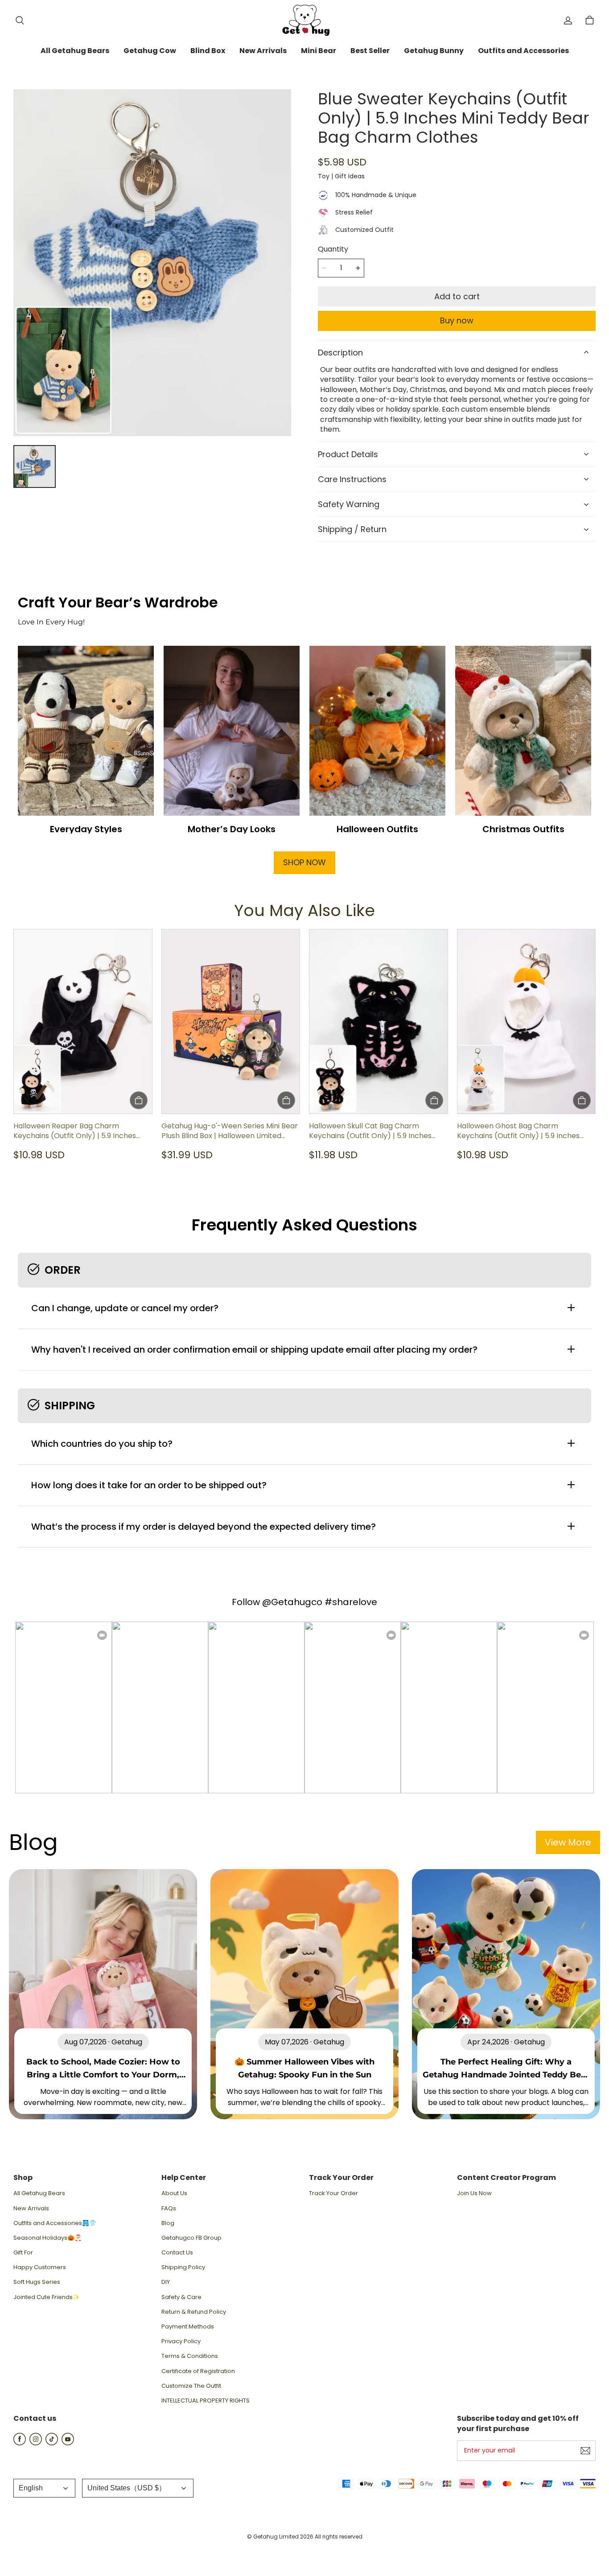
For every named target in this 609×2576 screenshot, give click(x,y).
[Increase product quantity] (358, 268)
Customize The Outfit (191, 2386)
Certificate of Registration (198, 2371)
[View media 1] (35, 466)
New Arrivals (31, 2209)
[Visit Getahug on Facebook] (20, 2443)
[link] (75, 51)
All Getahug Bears (39, 2193)
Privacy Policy (181, 2341)
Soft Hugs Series (37, 2282)
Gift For (23, 2253)
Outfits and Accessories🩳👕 (55, 2223)
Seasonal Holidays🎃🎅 (47, 2238)
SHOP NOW (304, 862)
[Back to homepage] (304, 20)
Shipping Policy (183, 2267)
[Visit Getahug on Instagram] (36, 2443)
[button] (20, 21)
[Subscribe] (585, 2451)
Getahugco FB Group (191, 2238)
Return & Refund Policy (194, 2312)
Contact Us (177, 2253)
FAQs (169, 2209)
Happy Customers (40, 2267)
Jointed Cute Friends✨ (47, 2297)
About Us (174, 2193)
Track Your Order (333, 2193)
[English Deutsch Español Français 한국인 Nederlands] (44, 2488)
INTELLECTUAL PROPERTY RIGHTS (206, 2401)
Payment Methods (188, 2327)
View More (568, 1842)
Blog (168, 2223)
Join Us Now (474, 2193)
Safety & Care (181, 2297)
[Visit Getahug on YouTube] (68, 2443)
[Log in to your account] (568, 21)
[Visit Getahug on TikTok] (52, 2443)
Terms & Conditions (190, 2356)
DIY (166, 2282)
